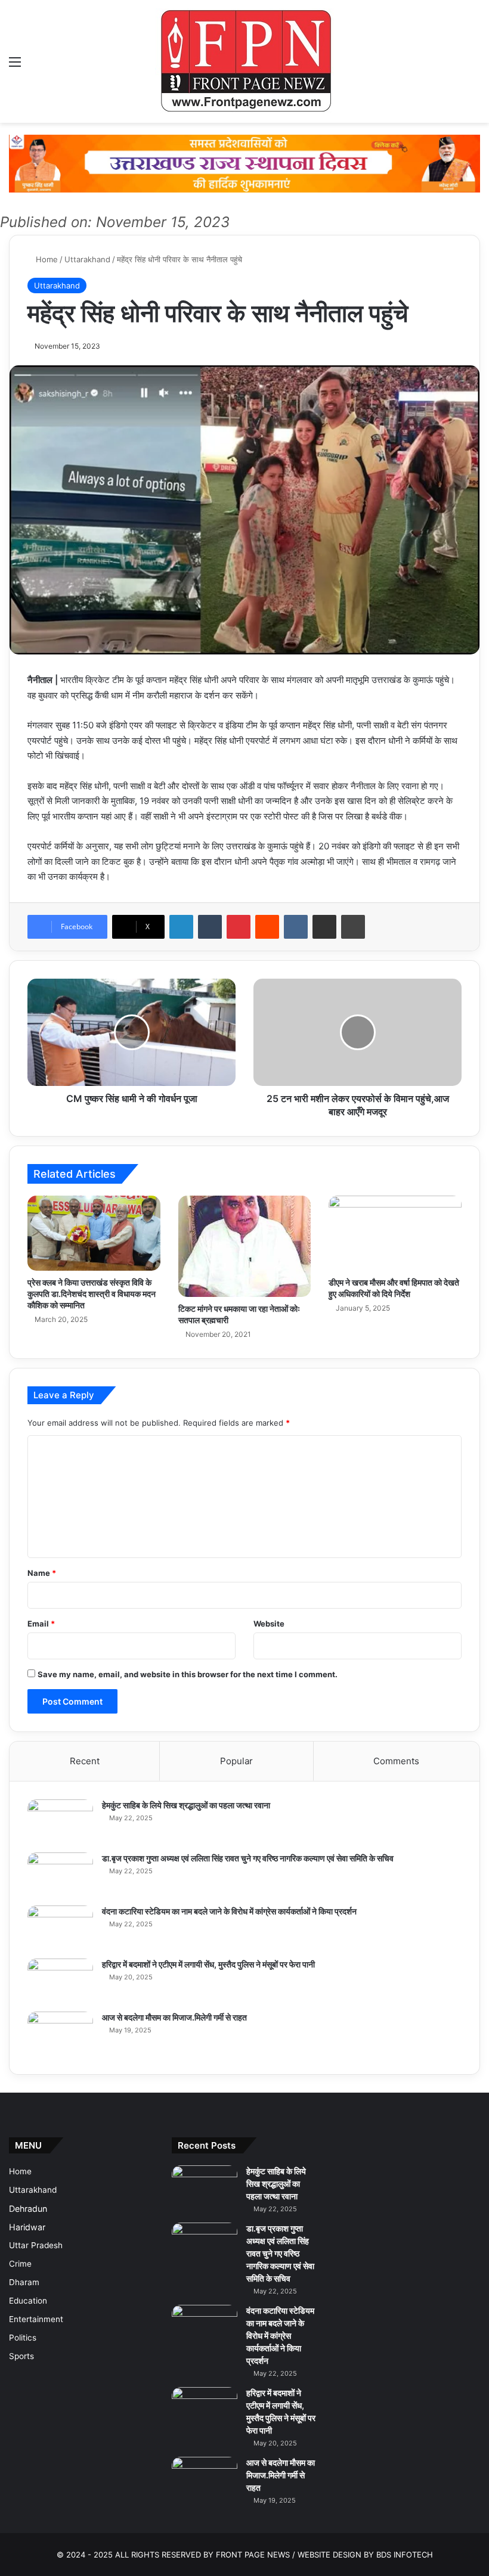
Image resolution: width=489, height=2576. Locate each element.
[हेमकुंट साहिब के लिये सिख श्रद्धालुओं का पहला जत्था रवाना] (60, 1822)
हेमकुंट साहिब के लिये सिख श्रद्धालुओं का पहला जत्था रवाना (186, 1805)
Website (269, 1624)
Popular (236, 1761)
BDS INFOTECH (405, 2555)
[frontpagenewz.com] (244, 61)
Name (42, 1573)
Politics (23, 2338)
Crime (20, 2264)
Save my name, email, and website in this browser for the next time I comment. (188, 1674)
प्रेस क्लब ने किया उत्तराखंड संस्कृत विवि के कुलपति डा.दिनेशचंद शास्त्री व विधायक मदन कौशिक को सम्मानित (92, 1294)
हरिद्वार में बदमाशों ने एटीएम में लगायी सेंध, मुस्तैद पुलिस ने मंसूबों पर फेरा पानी (208, 1964)
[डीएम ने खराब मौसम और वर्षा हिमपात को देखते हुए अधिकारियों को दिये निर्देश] (395, 1233)
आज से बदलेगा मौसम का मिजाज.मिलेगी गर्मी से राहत (174, 2017)
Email (41, 1624)
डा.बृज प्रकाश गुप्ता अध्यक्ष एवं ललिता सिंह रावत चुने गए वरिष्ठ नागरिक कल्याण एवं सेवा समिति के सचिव (248, 1858)
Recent (85, 1761)
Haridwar (27, 2227)
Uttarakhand (87, 259)
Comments (396, 1761)
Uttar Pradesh (36, 2245)
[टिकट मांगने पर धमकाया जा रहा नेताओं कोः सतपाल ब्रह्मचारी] (245, 1246)
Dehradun (28, 2209)
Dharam (24, 2282)
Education (28, 2301)
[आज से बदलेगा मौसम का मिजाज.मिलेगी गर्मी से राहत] (60, 2034)
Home (46, 259)
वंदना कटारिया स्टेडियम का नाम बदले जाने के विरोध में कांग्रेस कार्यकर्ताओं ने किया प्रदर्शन (229, 1911)
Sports (21, 2356)
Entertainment (36, 2319)
